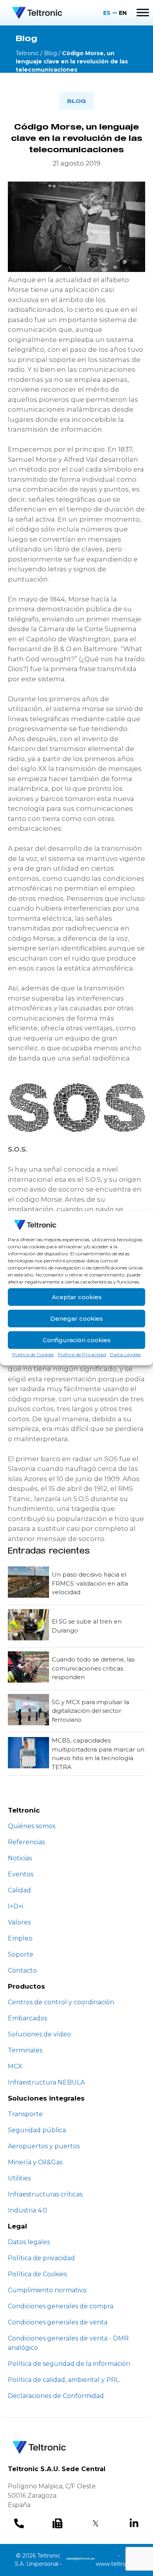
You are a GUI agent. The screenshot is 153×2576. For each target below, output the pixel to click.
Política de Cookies (33, 1355)
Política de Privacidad (82, 1355)
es (107, 13)
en (123, 13)
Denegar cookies (76, 1319)
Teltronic (27, 53)
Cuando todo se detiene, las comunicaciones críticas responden (93, 1668)
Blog (50, 53)
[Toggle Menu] (143, 13)
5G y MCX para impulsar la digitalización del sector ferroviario (90, 1711)
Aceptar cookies (77, 1297)
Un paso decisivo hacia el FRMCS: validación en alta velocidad (90, 1583)
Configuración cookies (77, 1340)
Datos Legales (125, 1355)
